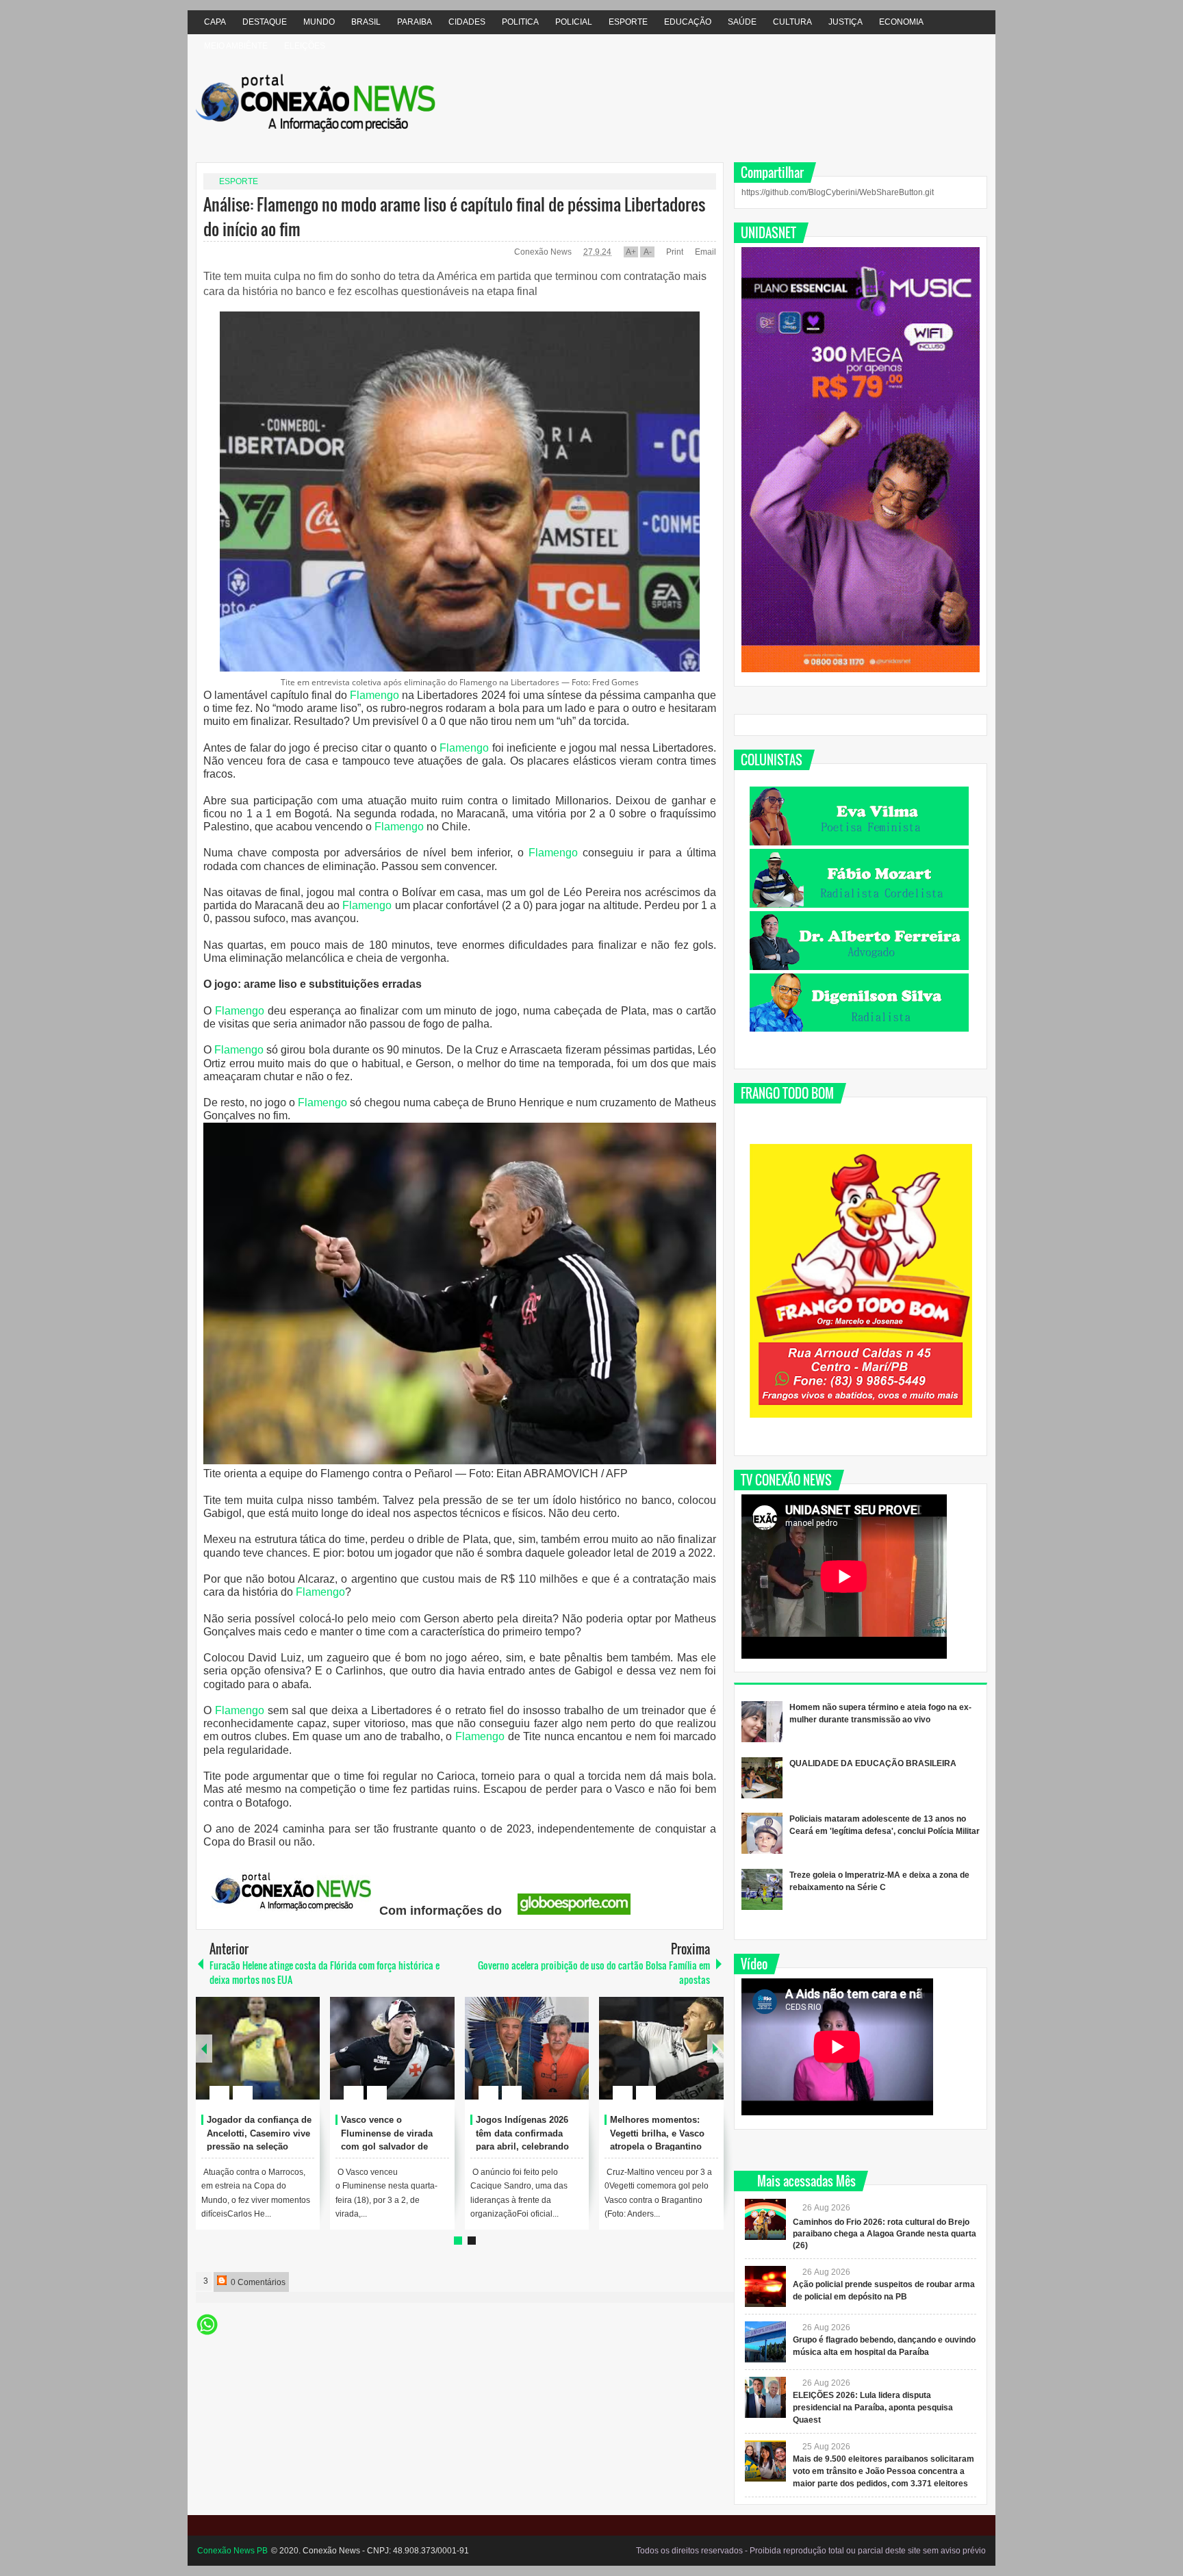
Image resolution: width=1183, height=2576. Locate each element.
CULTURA (792, 22)
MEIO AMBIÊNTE (236, 46)
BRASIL (366, 22)
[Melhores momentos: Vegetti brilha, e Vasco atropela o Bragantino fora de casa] (661, 2048)
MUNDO (319, 22)
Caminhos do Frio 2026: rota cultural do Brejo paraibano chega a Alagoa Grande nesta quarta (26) (885, 2234)
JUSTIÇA (845, 22)
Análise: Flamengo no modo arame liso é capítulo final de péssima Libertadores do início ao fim (454, 216)
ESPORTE (628, 22)
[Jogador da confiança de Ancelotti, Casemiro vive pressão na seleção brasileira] (258, 2048)
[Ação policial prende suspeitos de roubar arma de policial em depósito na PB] (765, 2286)
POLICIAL (574, 22)
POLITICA (520, 22)
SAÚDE (742, 22)
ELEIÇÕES (305, 46)
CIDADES (467, 22)
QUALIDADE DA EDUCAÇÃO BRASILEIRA (873, 1763)
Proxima (204, 2049)
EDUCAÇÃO (688, 22)
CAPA (215, 22)
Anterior (715, 2049)
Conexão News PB (232, 2551)
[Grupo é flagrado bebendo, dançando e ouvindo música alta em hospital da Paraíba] (765, 2342)
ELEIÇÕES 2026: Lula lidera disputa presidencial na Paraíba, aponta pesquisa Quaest (873, 2408)
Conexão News (544, 252)
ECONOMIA (901, 22)
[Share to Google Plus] (304, 2060)
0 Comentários (257, 2282)
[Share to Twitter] (286, 2060)
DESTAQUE (265, 22)
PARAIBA (415, 22)
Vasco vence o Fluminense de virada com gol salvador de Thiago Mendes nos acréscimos (387, 2147)
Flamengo (374, 695)
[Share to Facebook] (268, 2060)
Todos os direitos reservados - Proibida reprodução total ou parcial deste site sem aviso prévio (811, 2551)
